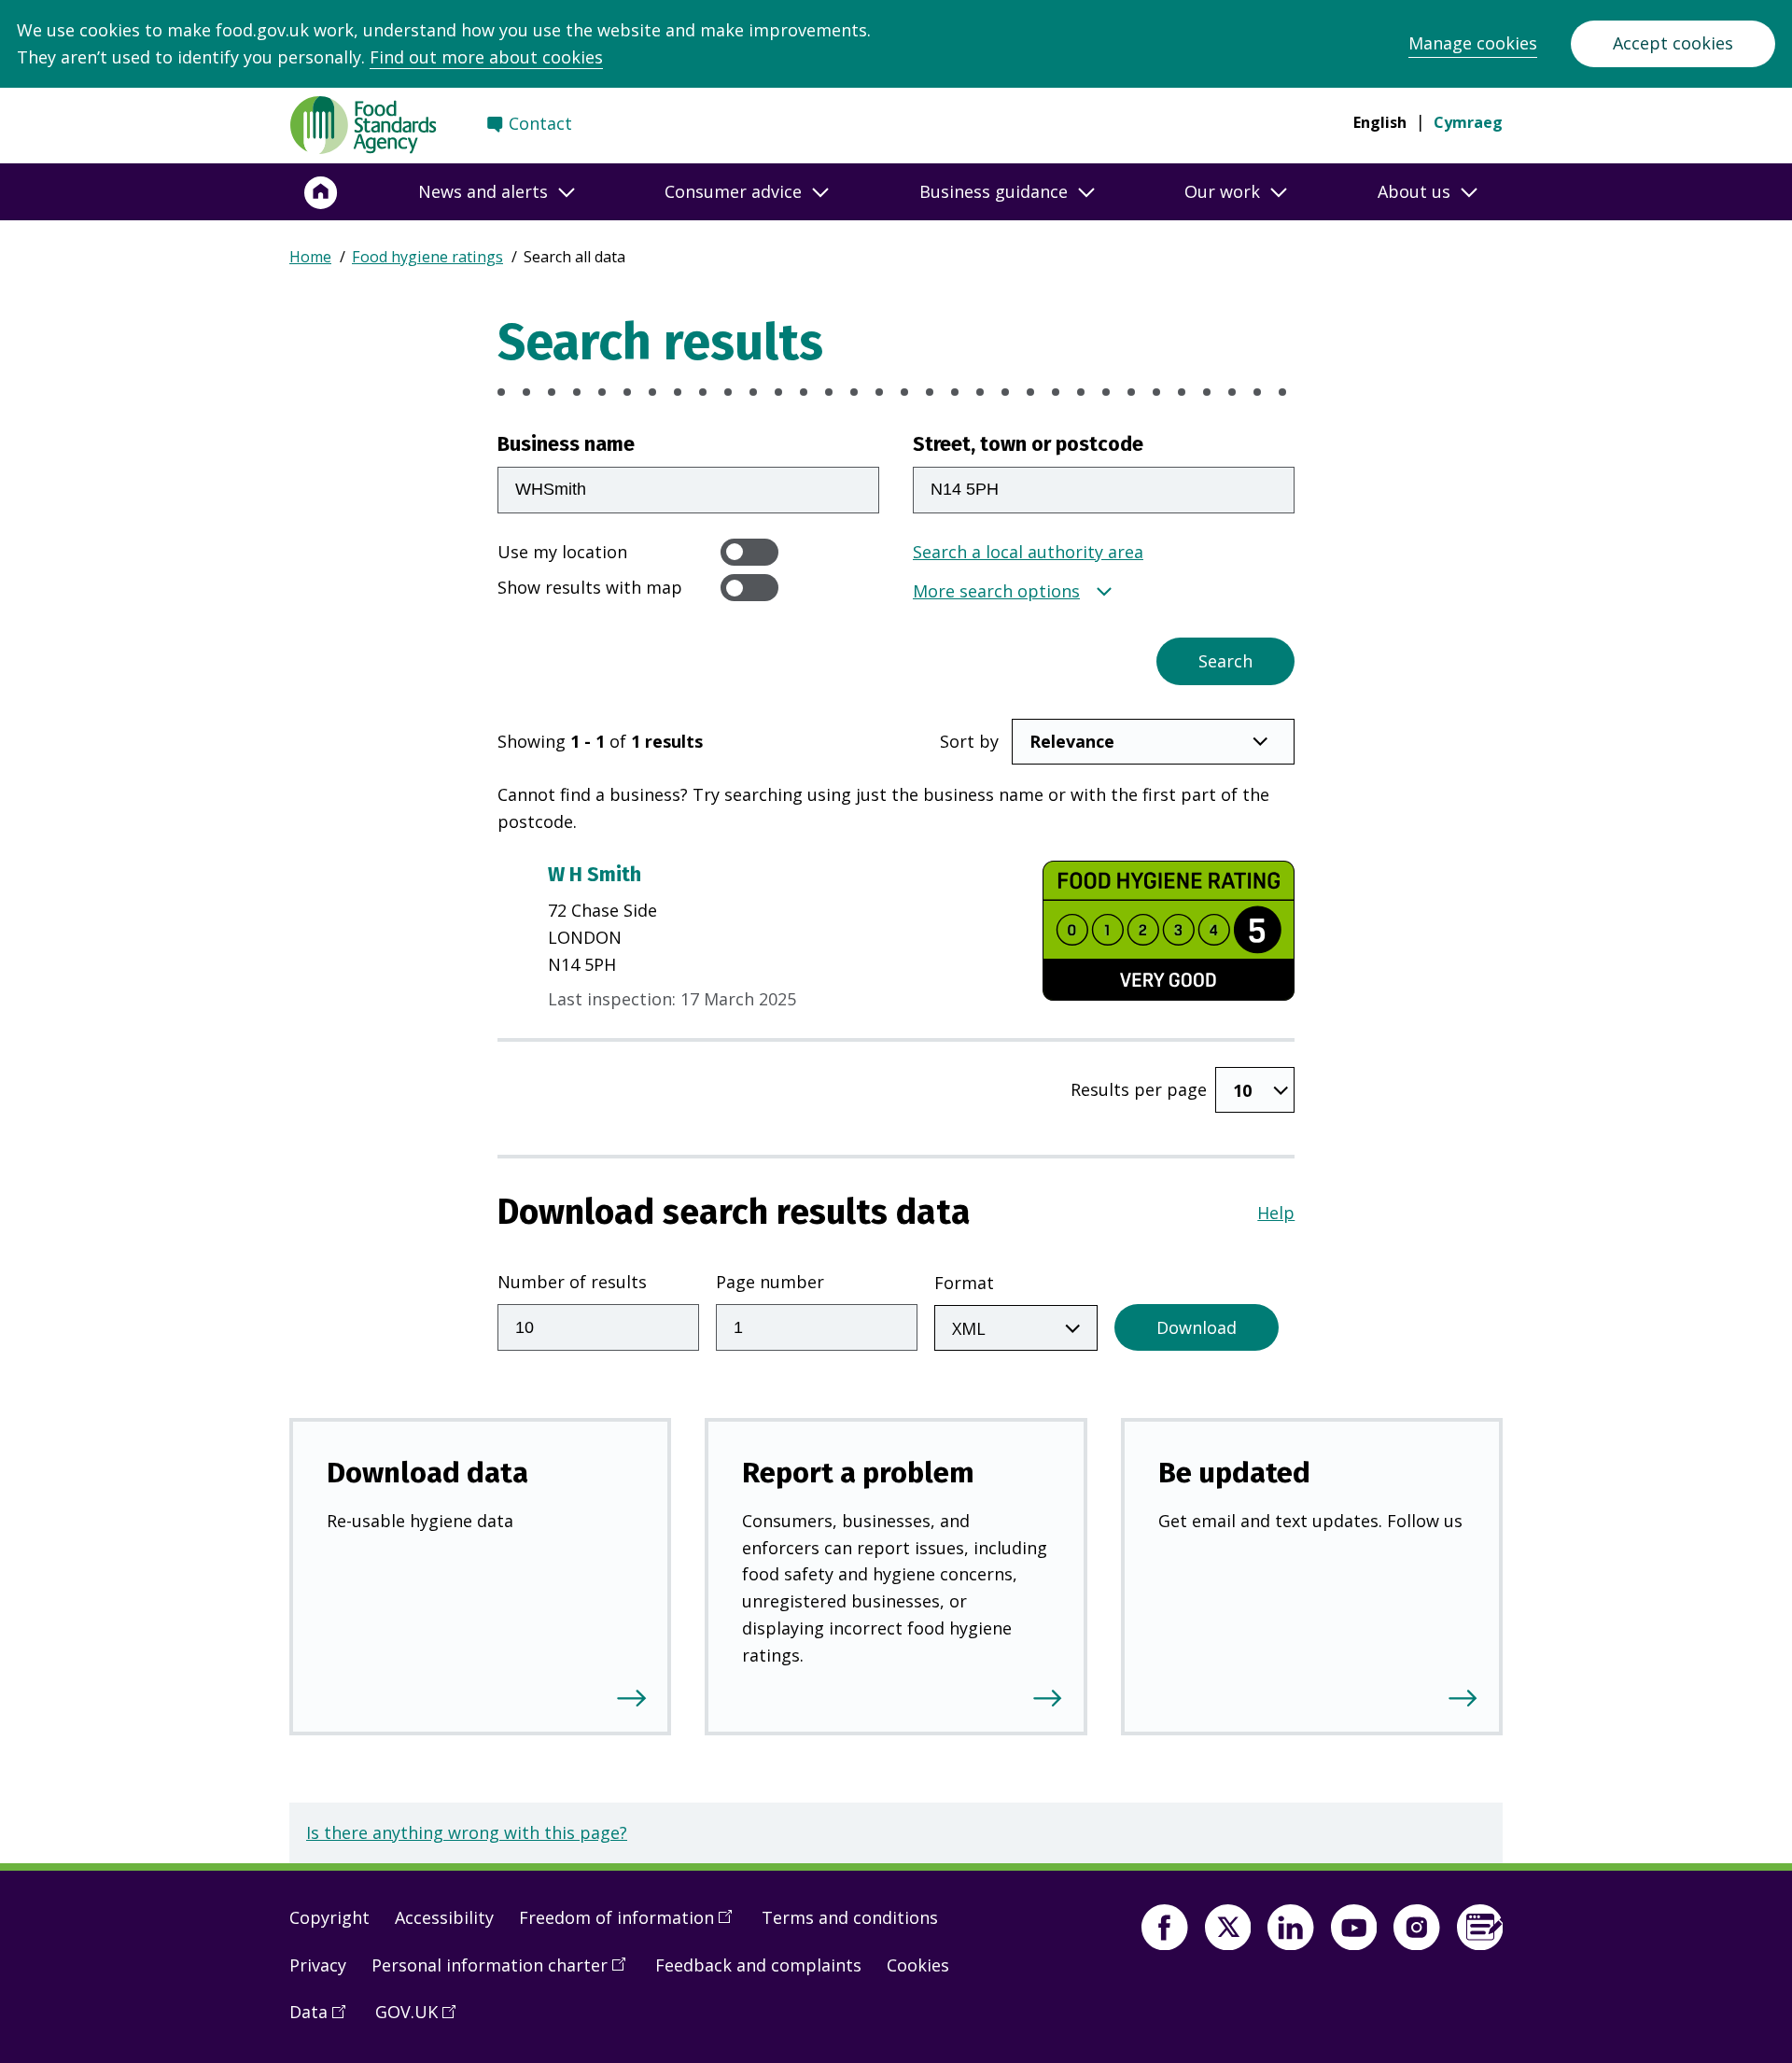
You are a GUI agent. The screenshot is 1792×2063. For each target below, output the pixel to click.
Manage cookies (1473, 43)
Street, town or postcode (1028, 444)
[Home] (321, 192)
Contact (540, 123)
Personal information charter (505, 1972)
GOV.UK (422, 2019)
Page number (770, 1282)
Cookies (918, 1965)
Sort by (969, 741)
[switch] (749, 552)
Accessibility (444, 1917)
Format (964, 1283)
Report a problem (858, 1473)
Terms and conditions (850, 1917)
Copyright (329, 1917)
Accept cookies (1673, 43)
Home (310, 257)
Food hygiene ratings (427, 257)
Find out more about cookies (486, 57)
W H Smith (595, 875)
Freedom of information (632, 1925)
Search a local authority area (1028, 552)
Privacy (318, 1965)
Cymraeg (1468, 122)
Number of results (572, 1282)
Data (324, 2019)
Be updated (1234, 1473)
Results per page (1139, 1089)
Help (1276, 1213)
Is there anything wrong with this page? (467, 1832)
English (1380, 122)
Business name (566, 444)
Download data (427, 1473)
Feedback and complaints (758, 1965)
